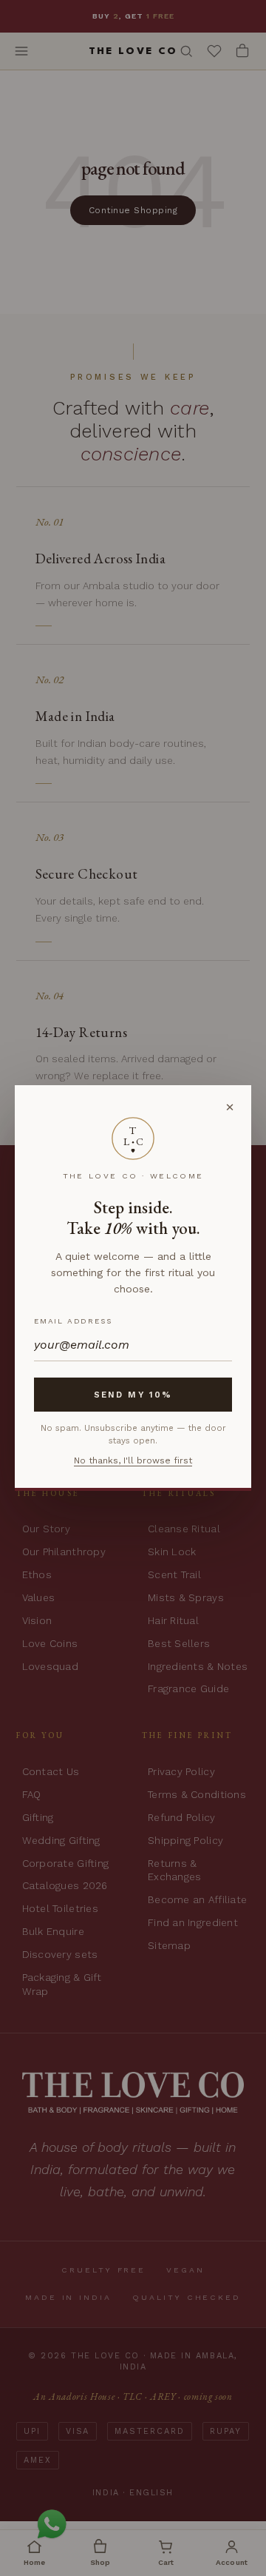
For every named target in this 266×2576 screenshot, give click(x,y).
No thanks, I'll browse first (133, 1460)
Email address (73, 1321)
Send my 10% (133, 1395)
